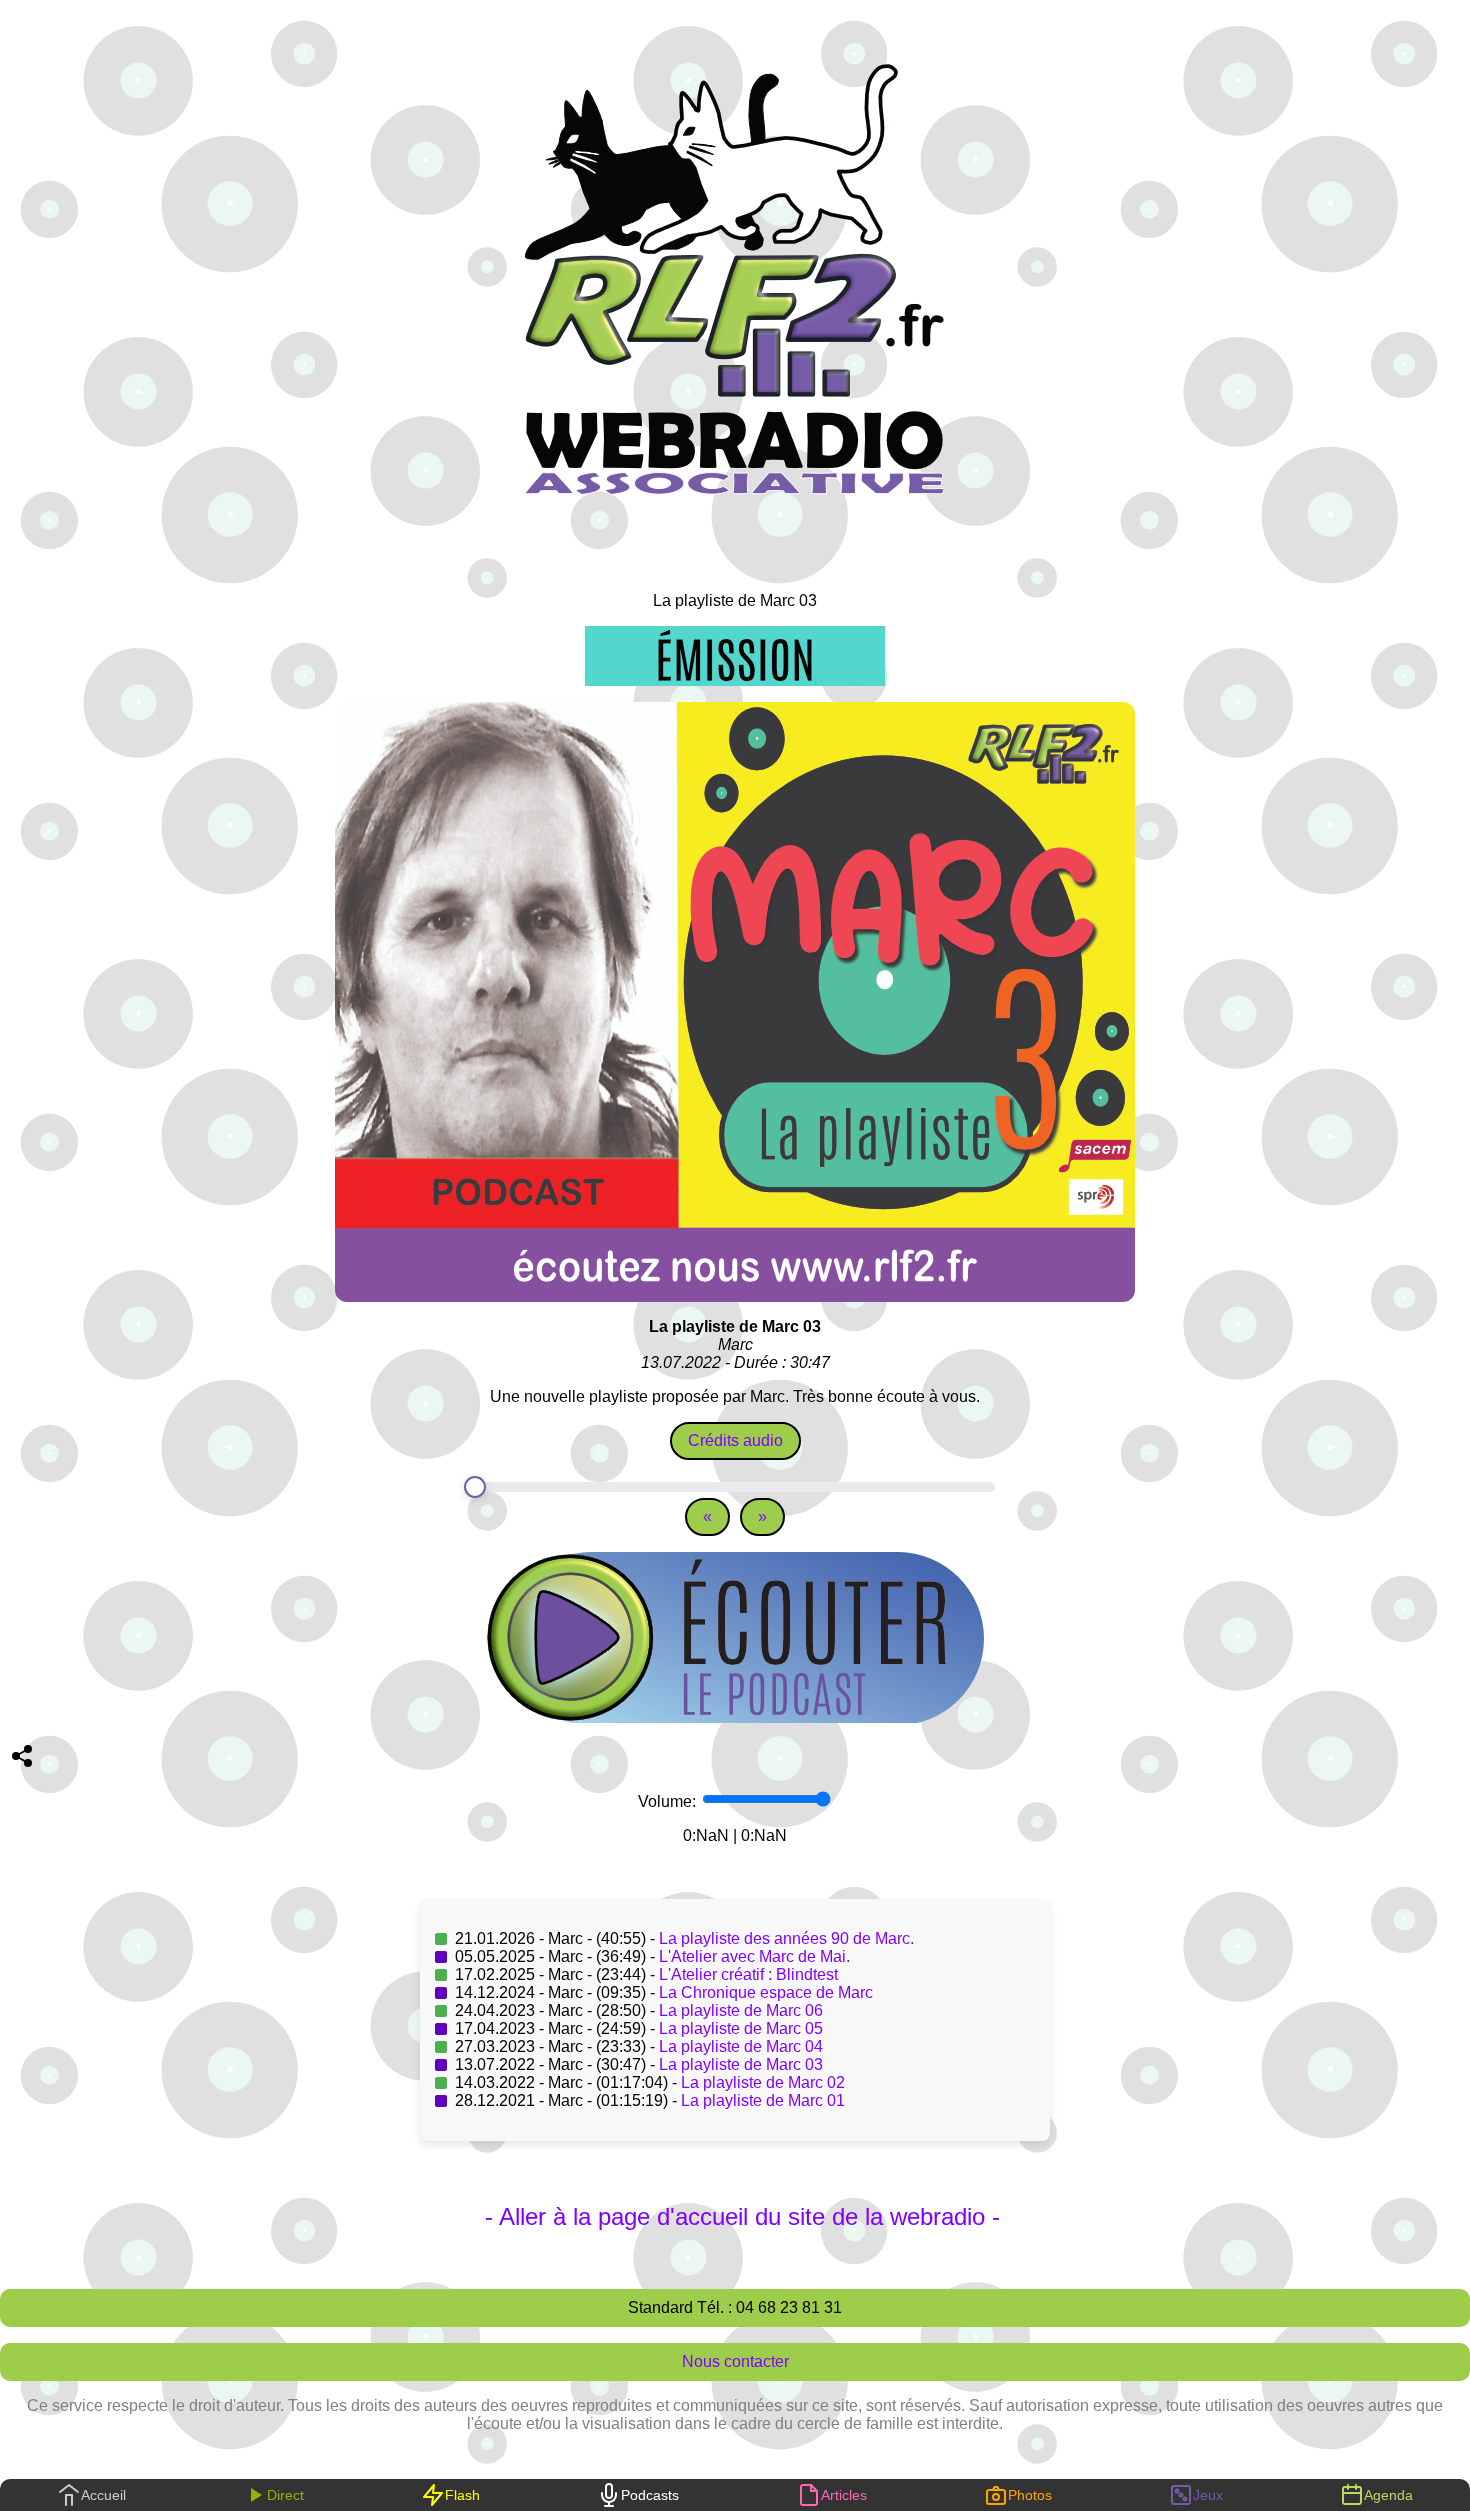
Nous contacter (735, 2361)
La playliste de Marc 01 (763, 2100)
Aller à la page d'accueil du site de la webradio (742, 2216)
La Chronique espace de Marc (766, 1992)
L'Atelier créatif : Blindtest (748, 1974)
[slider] (735, 1487)
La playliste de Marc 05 (741, 2028)
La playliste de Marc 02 (763, 2082)
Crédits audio (735, 1440)
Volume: (669, 1801)
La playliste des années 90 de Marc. (786, 1938)
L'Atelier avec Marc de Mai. (754, 1956)
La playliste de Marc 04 (741, 2046)
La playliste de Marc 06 (741, 2010)
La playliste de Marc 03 (741, 2064)
